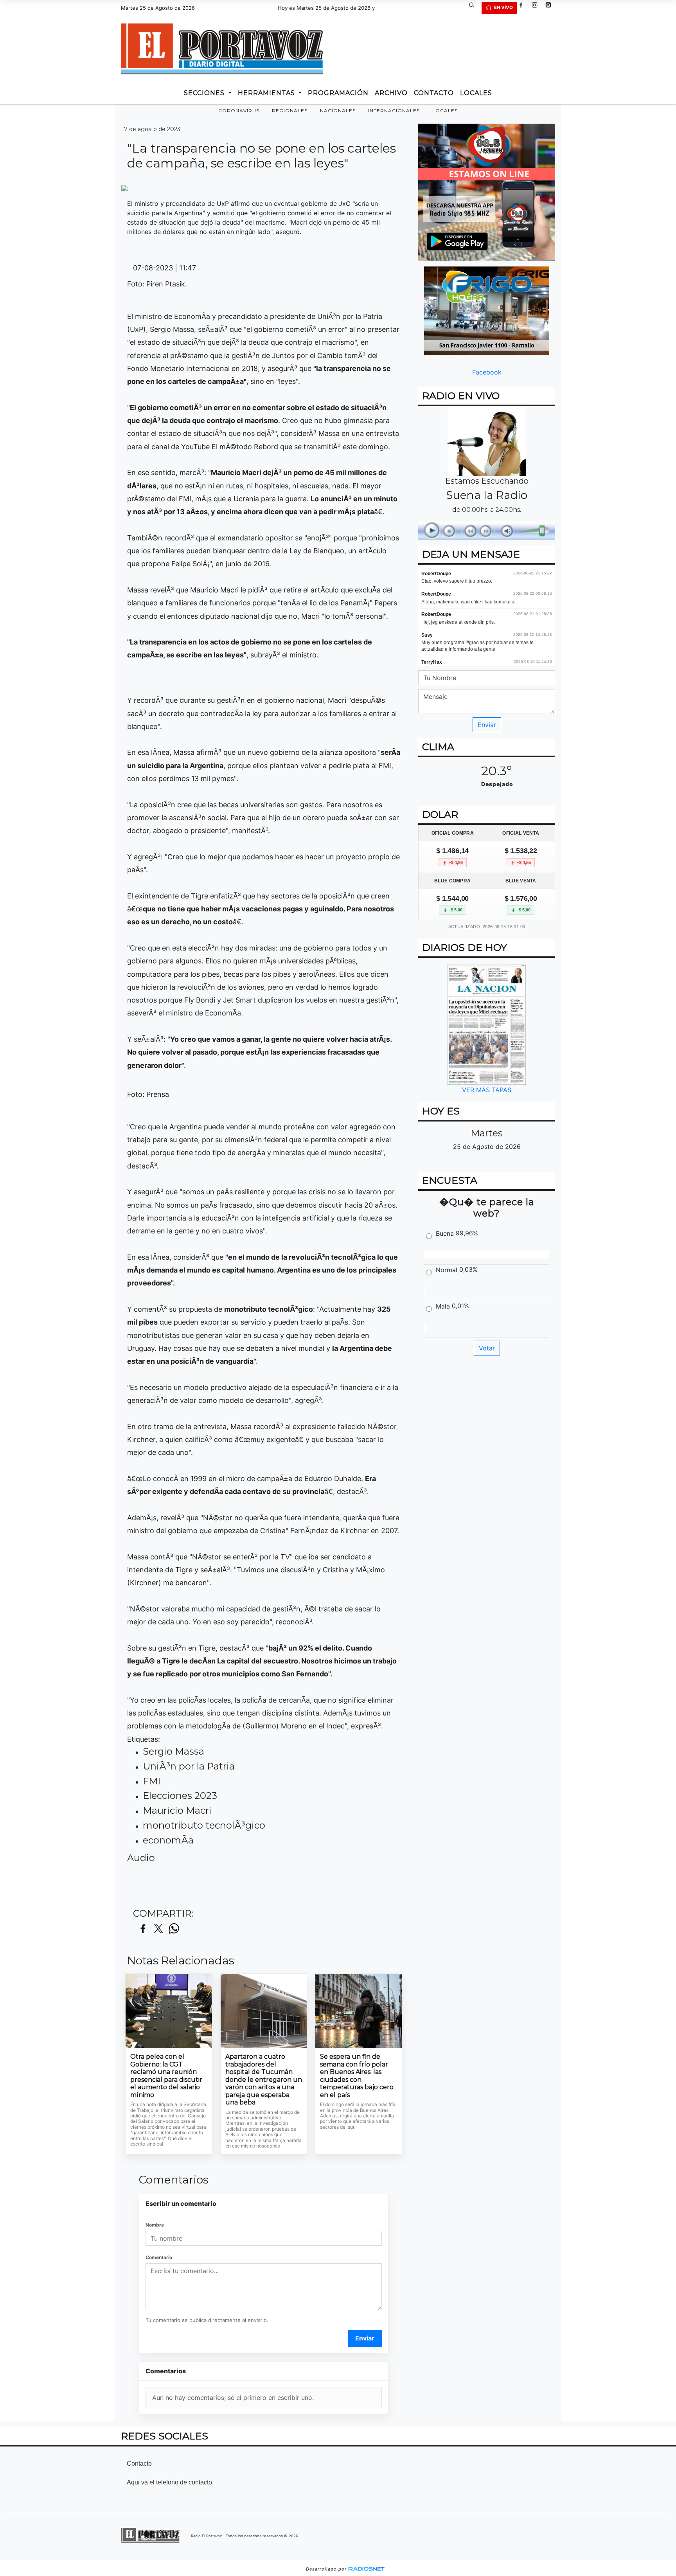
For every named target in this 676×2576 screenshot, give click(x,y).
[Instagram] (538, 8)
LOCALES (476, 93)
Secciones (205, 93)
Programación (338, 93)
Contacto (434, 93)
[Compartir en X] (158, 1929)
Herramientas (267, 93)
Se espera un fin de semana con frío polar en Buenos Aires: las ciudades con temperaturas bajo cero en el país (357, 2076)
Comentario (159, 2257)
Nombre (155, 2225)
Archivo (391, 93)
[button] (475, 8)
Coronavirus (239, 111)
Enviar (365, 2338)
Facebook (487, 372)
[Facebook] (524, 8)
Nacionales (338, 111)
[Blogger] (551, 8)
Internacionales (394, 111)
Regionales (290, 111)
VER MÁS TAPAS (487, 1090)
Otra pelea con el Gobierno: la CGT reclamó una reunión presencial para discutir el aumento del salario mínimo (166, 2076)
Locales (445, 111)
